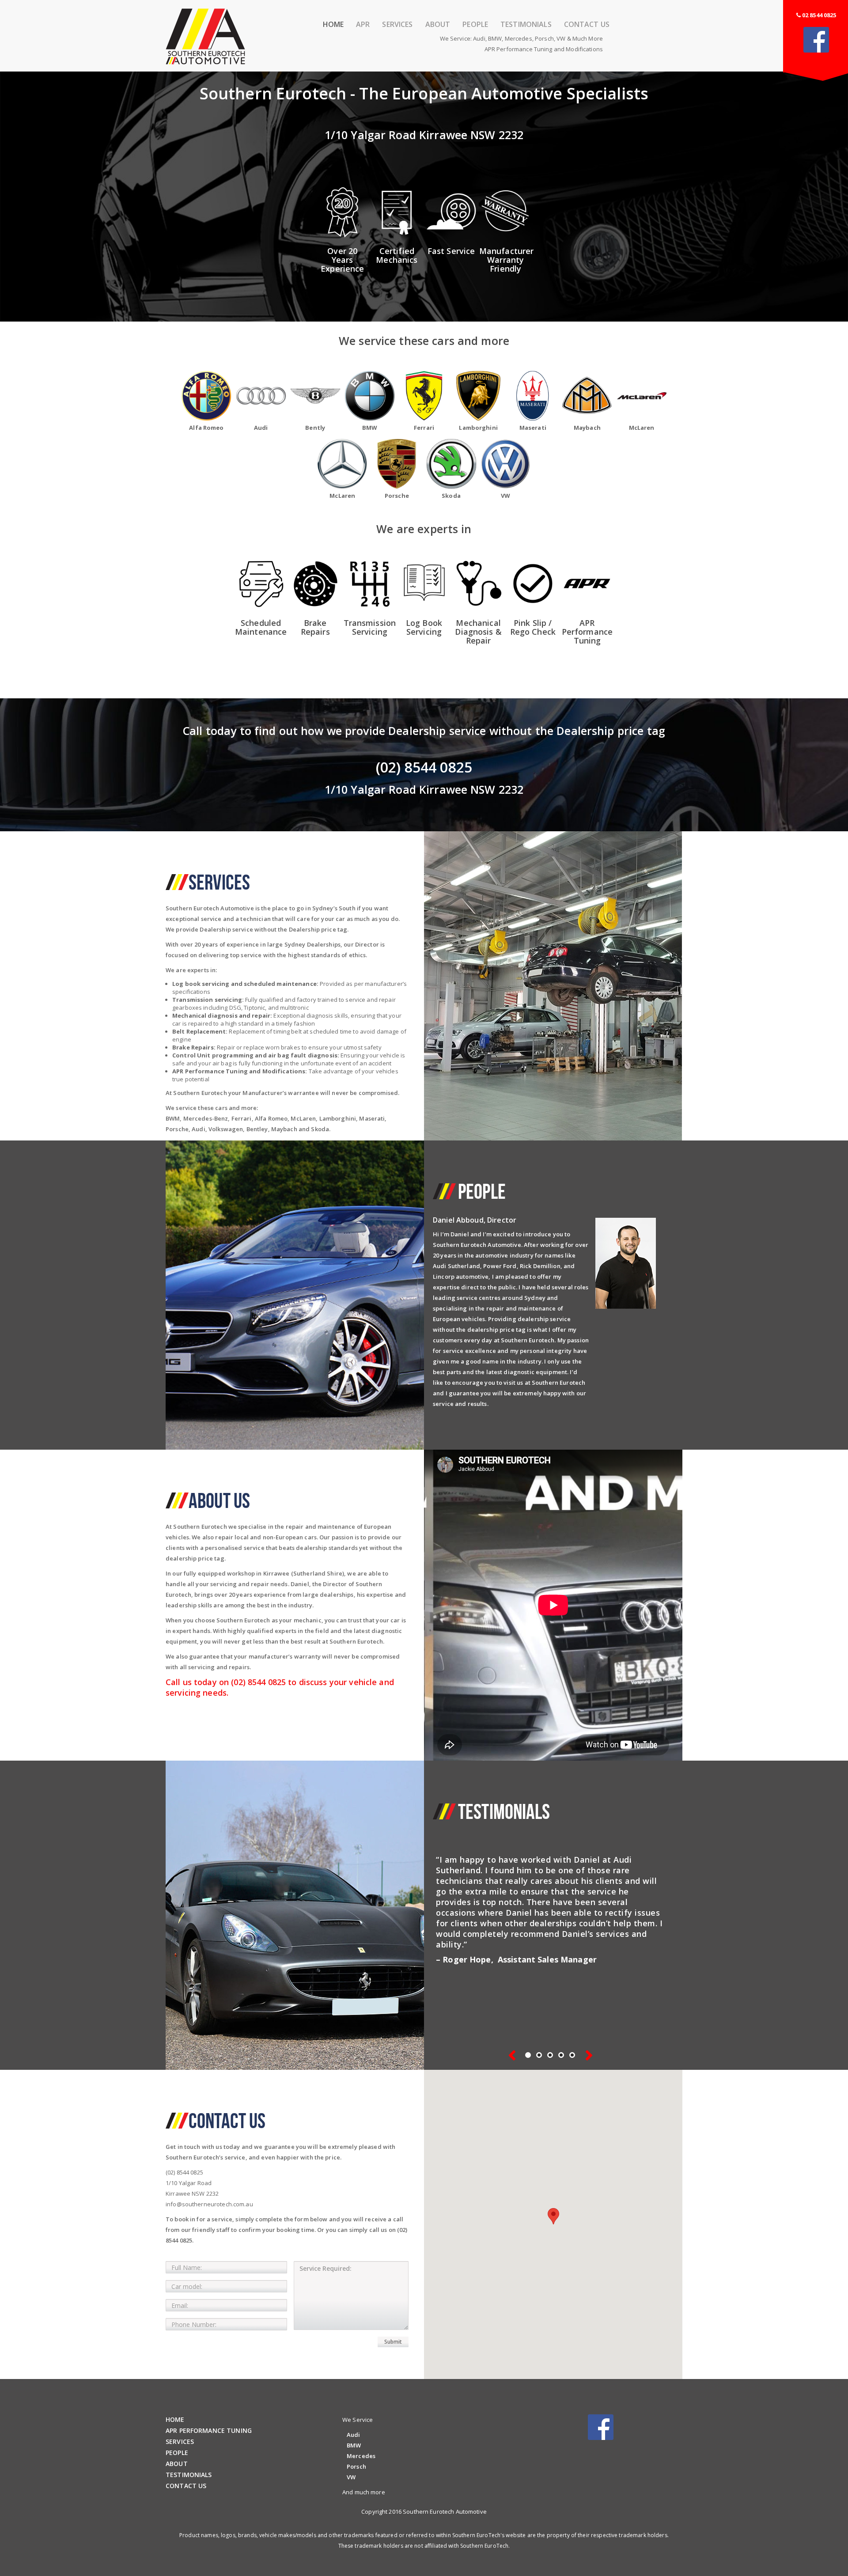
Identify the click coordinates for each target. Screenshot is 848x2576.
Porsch (544, 38)
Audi (479, 38)
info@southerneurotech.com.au (209, 2204)
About (438, 25)
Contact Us (587, 25)
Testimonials (526, 25)
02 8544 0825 (819, 15)
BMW (495, 38)
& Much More (585, 38)
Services (397, 25)
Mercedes (519, 38)
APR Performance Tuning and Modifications (544, 49)
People (475, 25)
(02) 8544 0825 (184, 2172)
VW (561, 38)
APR (363, 25)
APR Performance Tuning (209, 2430)
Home (333, 25)
